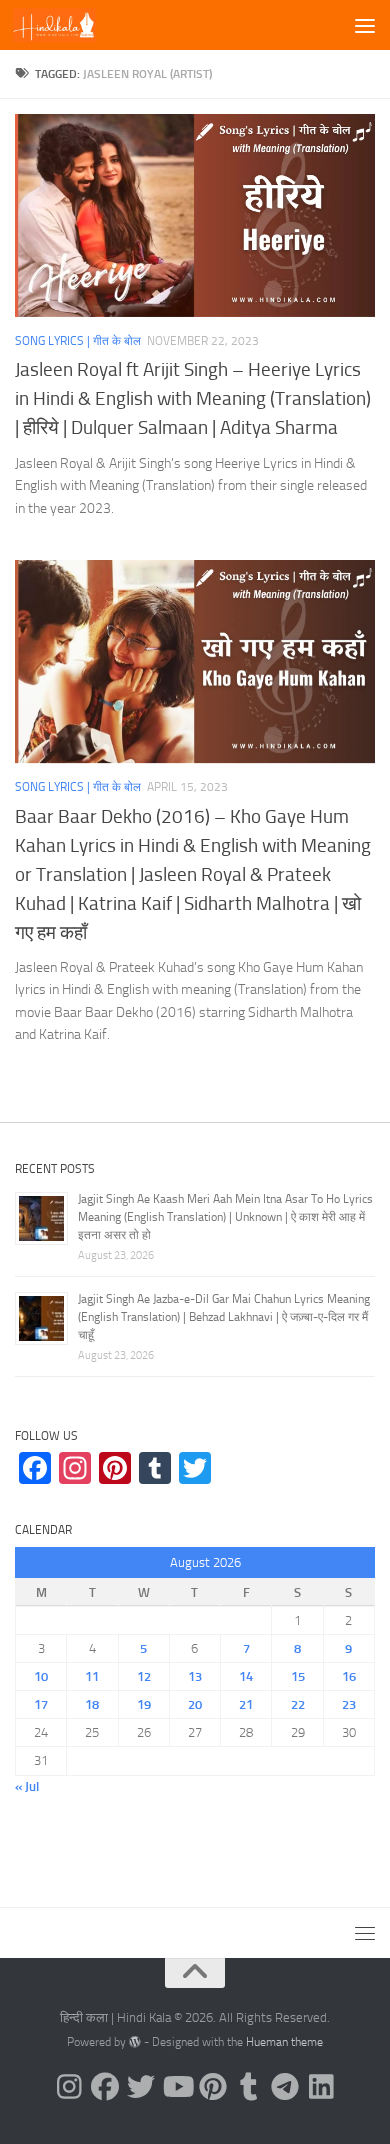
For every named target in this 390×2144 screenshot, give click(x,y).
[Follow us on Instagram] (69, 2087)
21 (246, 1704)
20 (195, 1704)
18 (92, 1704)
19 (144, 1704)
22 (298, 1704)
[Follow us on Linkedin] (321, 2087)
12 (144, 1676)
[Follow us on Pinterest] (213, 2087)
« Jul (27, 1786)
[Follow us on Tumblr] (249, 2087)
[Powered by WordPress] (135, 2042)
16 (349, 1676)
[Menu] (365, 25)
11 (92, 1676)
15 (298, 1676)
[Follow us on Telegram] (285, 2087)
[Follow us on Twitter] (141, 2087)
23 (349, 1704)
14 (246, 1676)
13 (195, 1676)
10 (41, 1676)
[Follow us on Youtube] (177, 2087)
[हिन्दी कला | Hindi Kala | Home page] (68, 25)
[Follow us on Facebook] (105, 2087)
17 (41, 1704)
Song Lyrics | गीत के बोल (78, 341)
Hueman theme (284, 2042)
